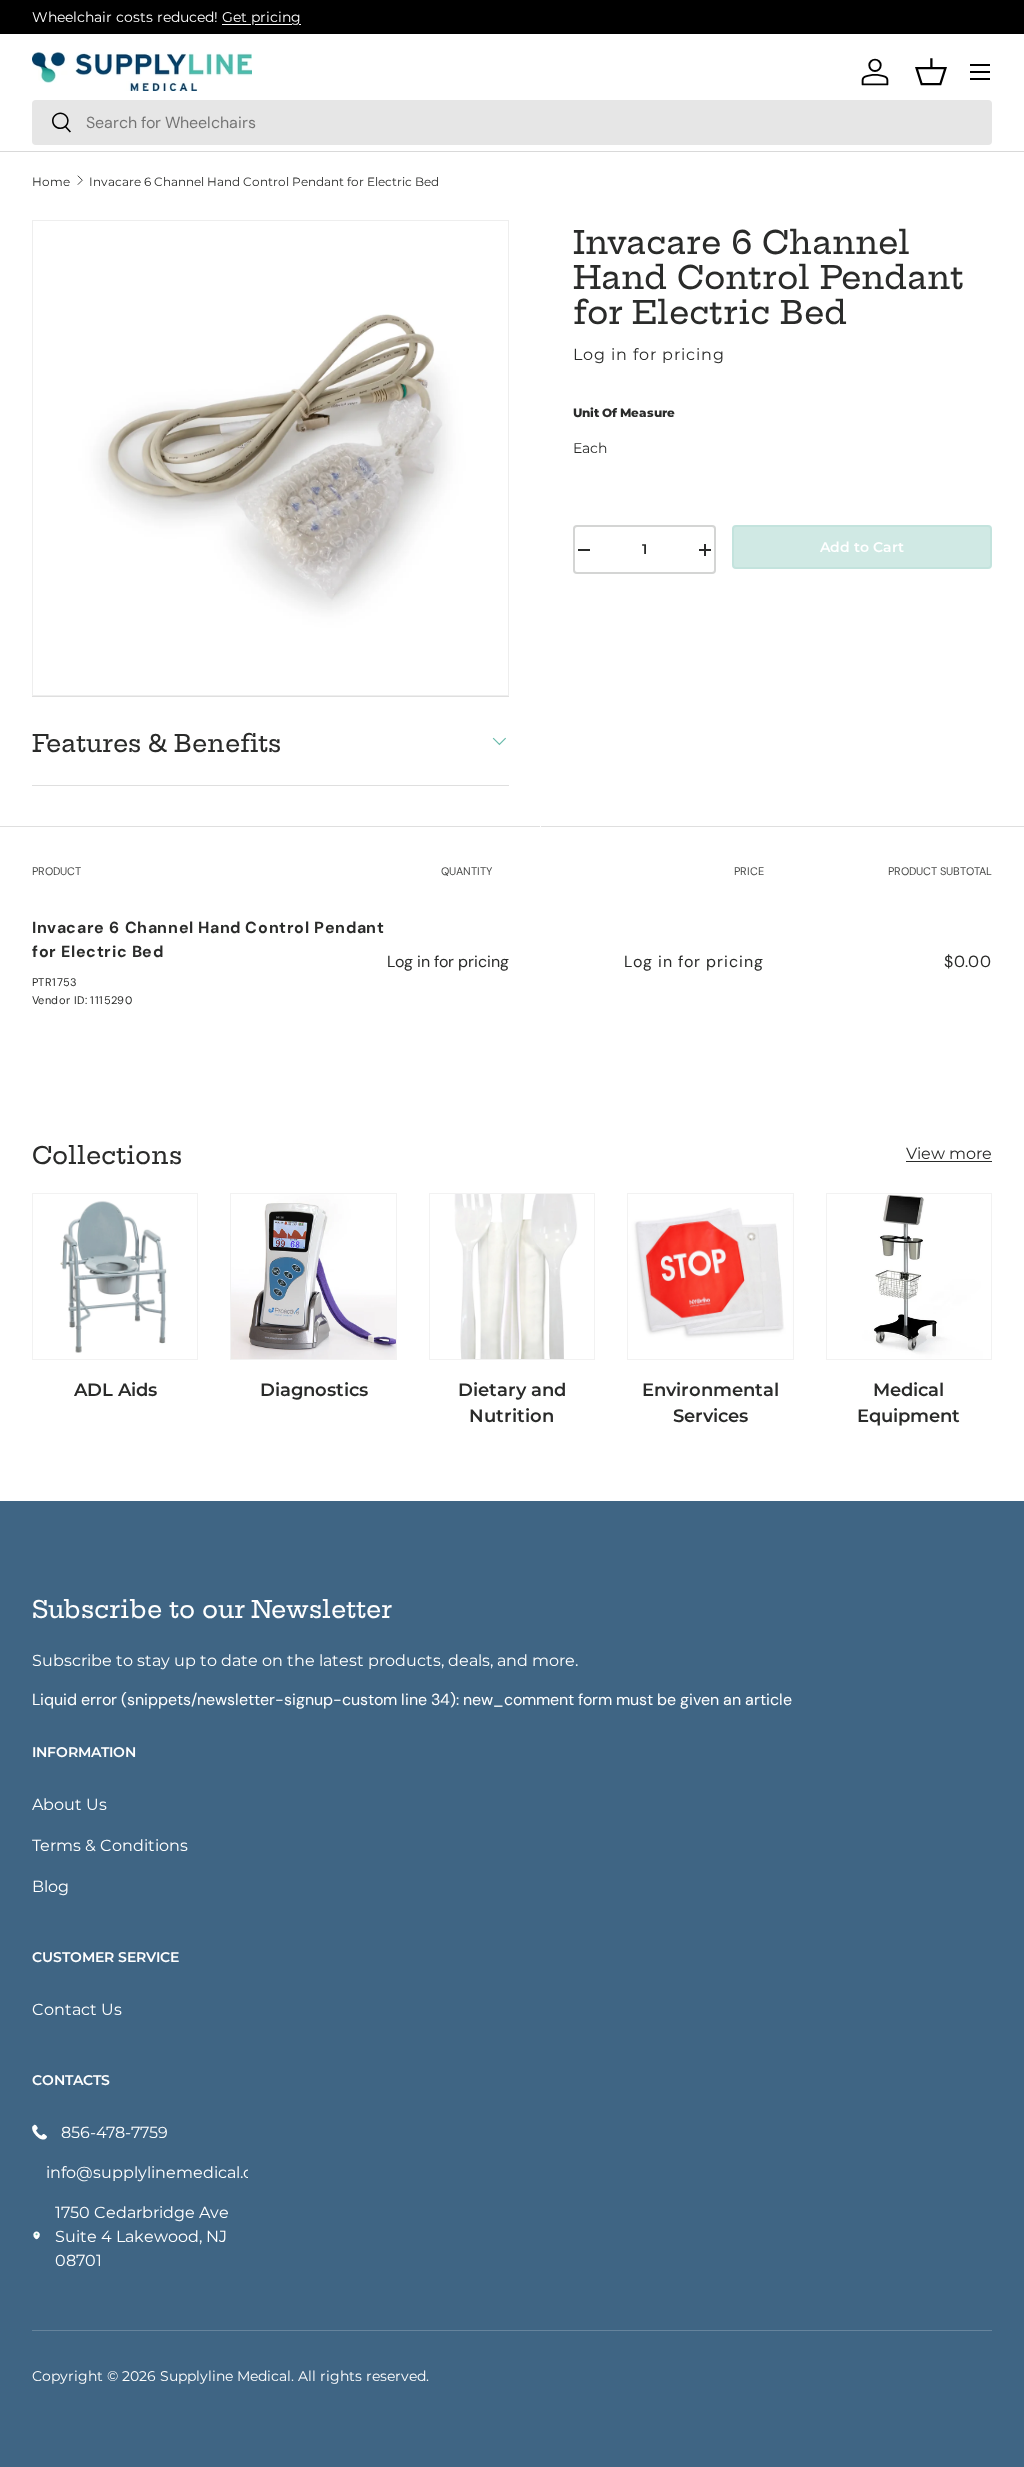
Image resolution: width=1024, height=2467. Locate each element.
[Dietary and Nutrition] (512, 1276)
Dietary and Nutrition (512, 1402)
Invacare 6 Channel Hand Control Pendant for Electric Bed (264, 181)
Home (51, 181)
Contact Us (77, 2008)
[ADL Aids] (115, 1276)
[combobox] (512, 122)
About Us (69, 1803)
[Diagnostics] (313, 1276)
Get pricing (261, 16)
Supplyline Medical (225, 2375)
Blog (50, 1885)
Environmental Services (710, 1402)
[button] (931, 72)
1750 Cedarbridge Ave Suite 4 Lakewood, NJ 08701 (142, 2235)
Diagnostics (314, 1389)
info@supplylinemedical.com (147, 2171)
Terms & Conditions (110, 1844)
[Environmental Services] (710, 1276)
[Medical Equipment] (909, 1276)
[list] (270, 458)
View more (949, 1152)
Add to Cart (862, 546)
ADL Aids (115, 1389)
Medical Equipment (908, 1402)
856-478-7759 (114, 2131)
